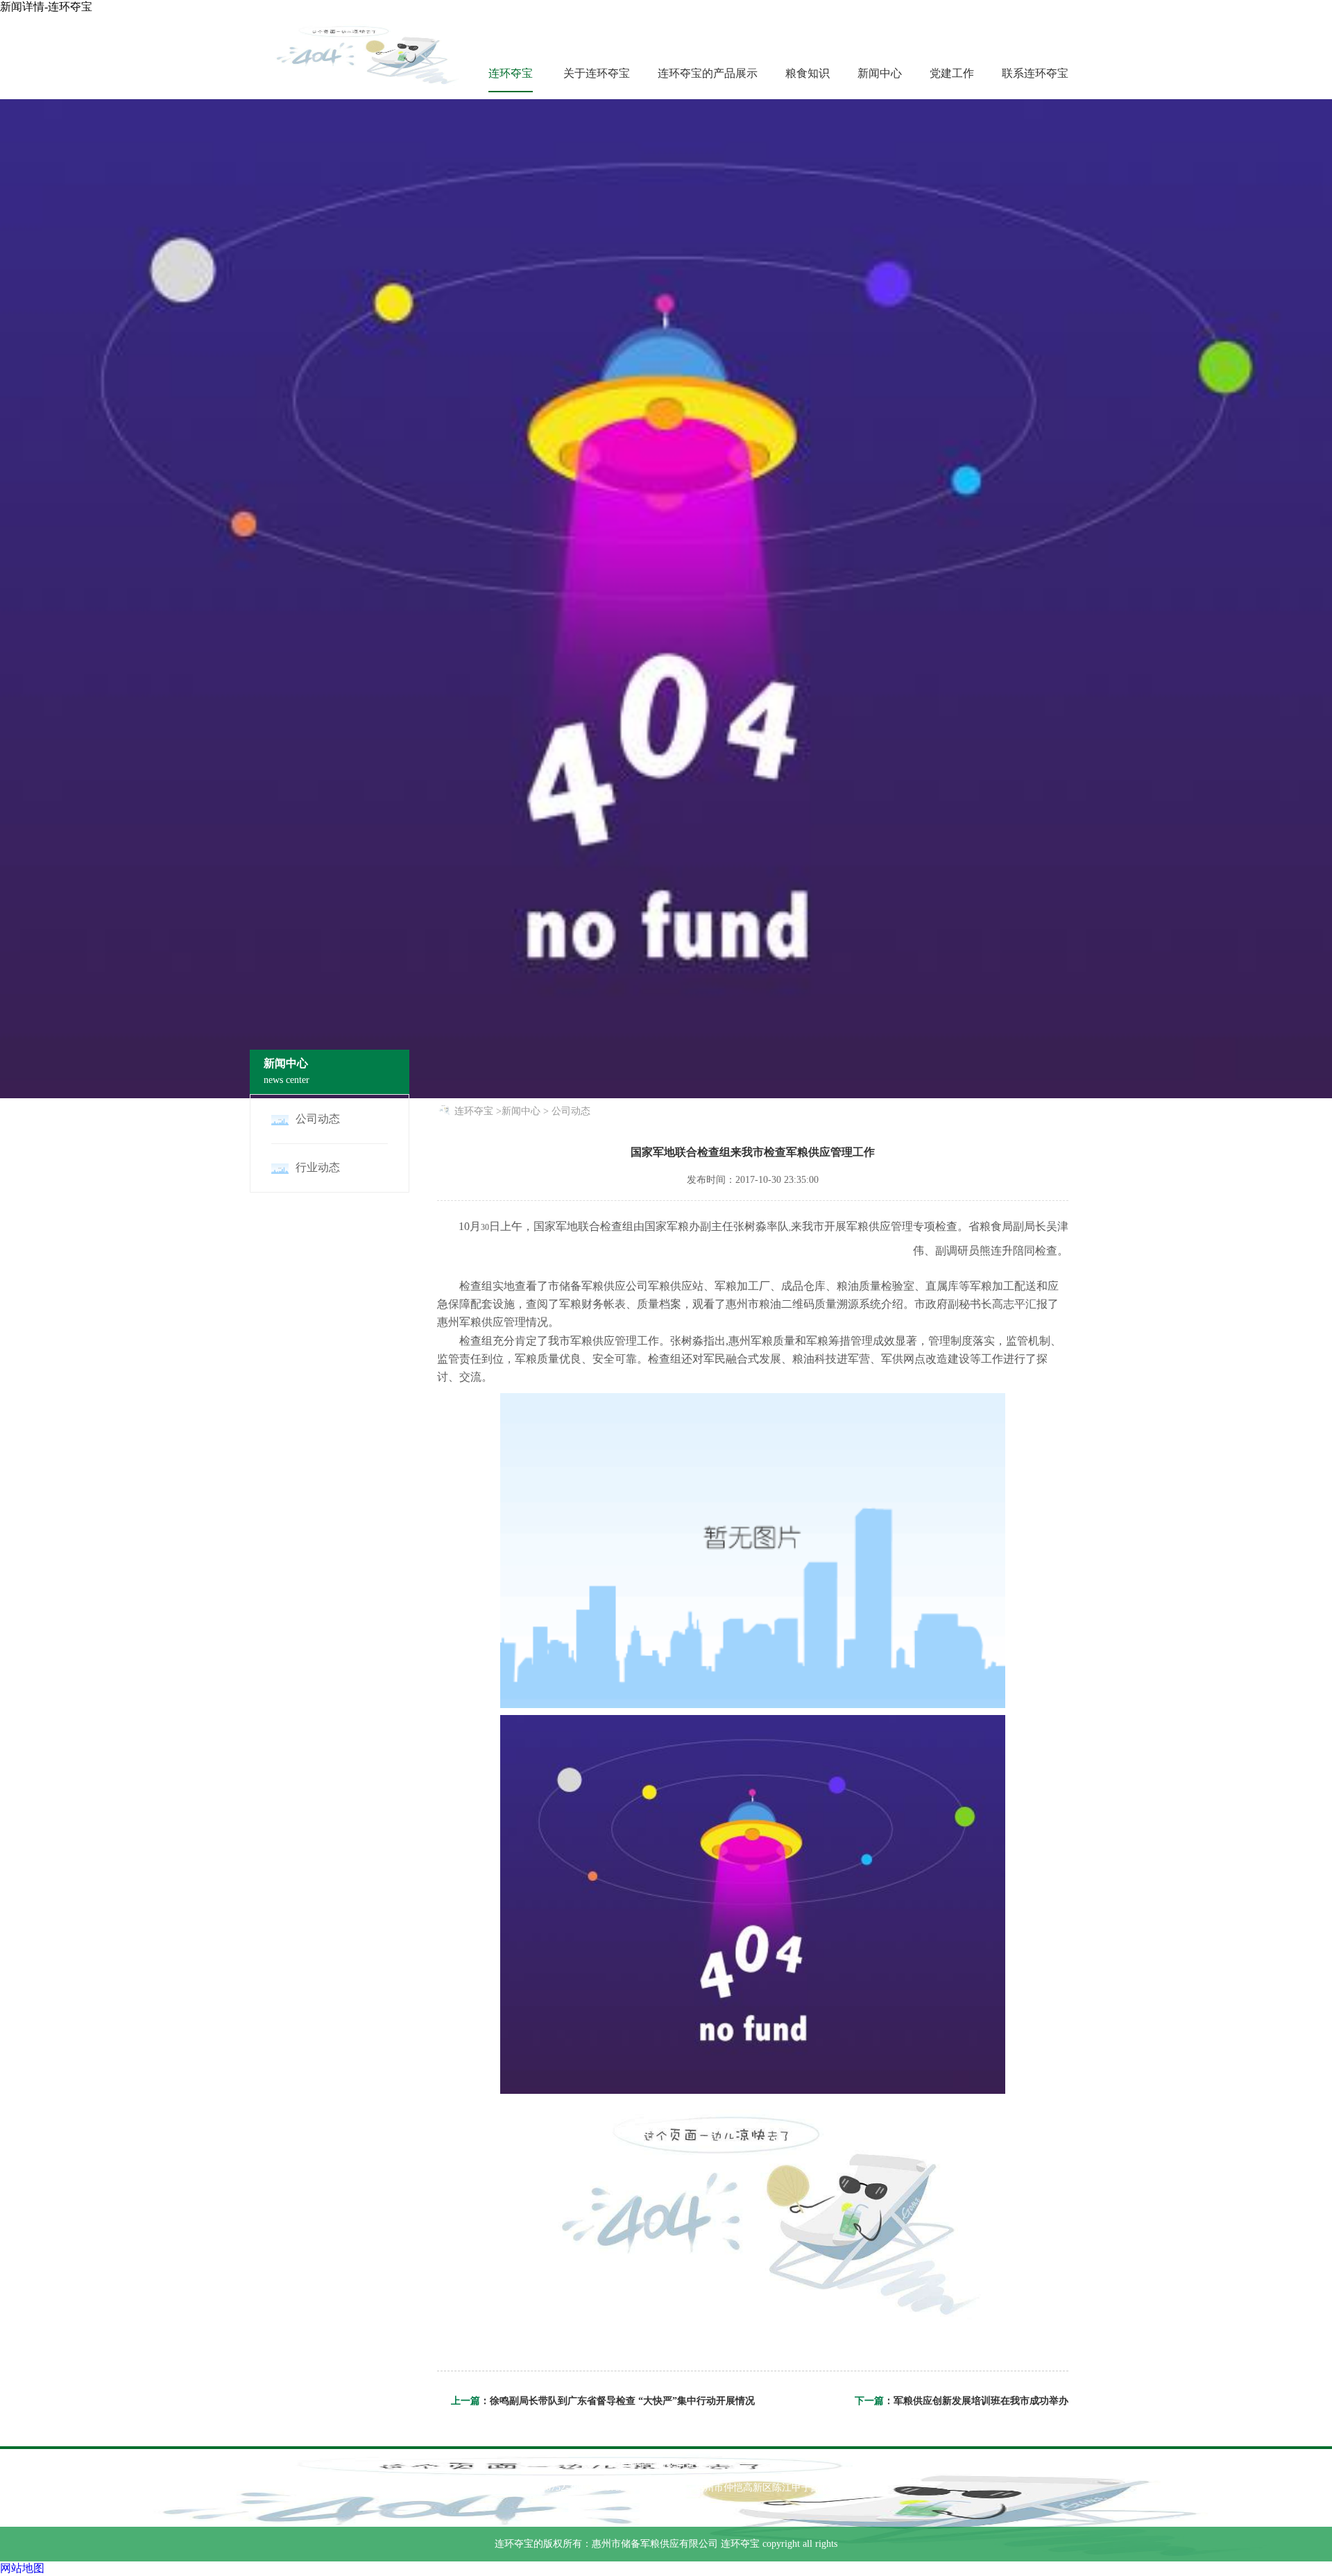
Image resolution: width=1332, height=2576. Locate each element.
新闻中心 (880, 73)
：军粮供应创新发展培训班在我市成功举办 (976, 2401)
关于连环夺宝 (597, 73)
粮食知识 (808, 73)
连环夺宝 (511, 73)
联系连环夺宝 (1035, 73)
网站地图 (22, 2568)
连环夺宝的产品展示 (708, 73)
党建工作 (952, 73)
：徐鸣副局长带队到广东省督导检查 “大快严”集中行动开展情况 (617, 2401)
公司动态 (571, 1111)
